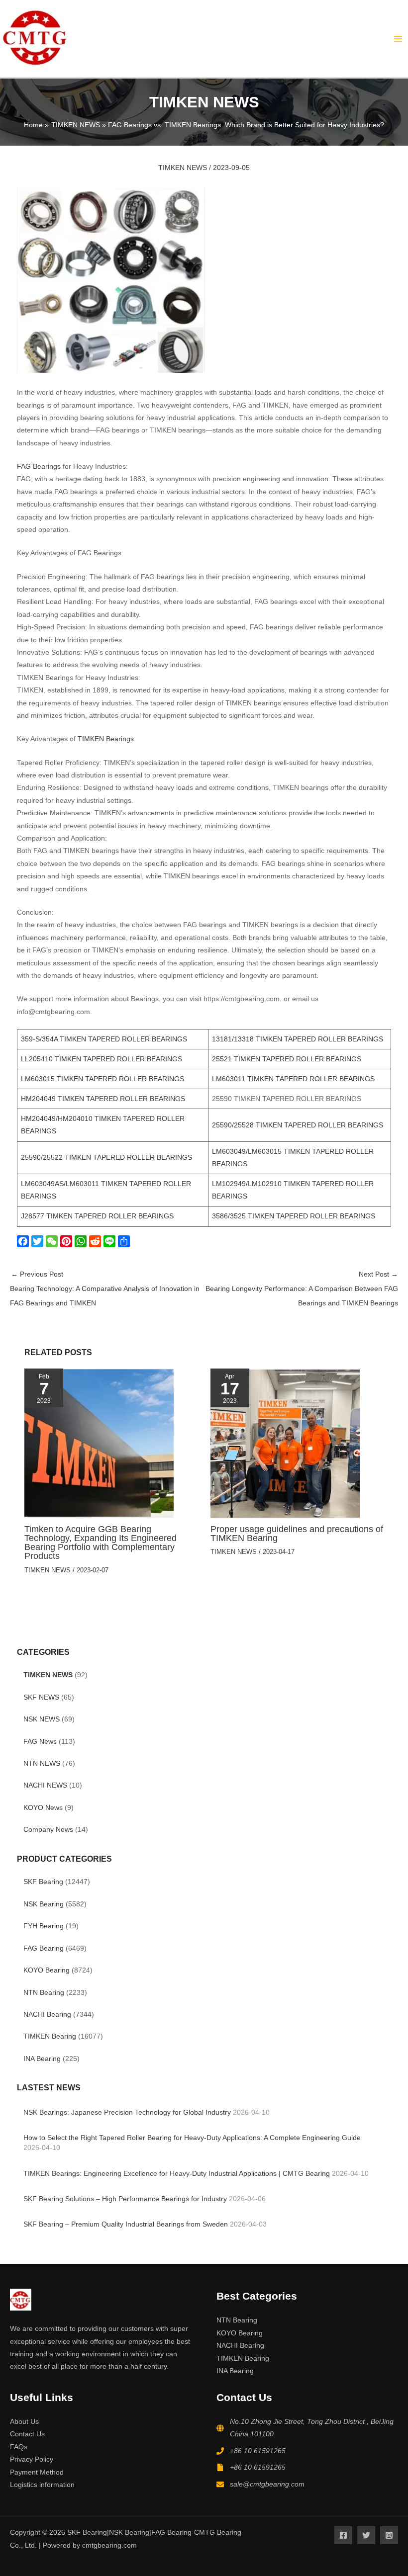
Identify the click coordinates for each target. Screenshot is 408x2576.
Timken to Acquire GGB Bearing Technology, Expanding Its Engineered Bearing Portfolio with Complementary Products (101, 1543)
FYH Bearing (44, 1926)
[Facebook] (24, 1241)
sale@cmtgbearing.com (267, 2484)
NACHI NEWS (45, 1785)
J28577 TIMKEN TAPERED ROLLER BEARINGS (97, 1216)
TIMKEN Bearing (50, 2036)
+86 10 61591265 (258, 2451)
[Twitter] (39, 1241)
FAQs (19, 2447)
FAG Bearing (44, 1948)
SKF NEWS (41, 1697)
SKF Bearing (43, 1882)
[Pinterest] (67, 1241)
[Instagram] (389, 2535)
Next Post (302, 1289)
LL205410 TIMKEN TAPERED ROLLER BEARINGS (102, 1059)
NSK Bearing (44, 1904)
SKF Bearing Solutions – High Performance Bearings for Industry (125, 2199)
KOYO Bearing (47, 1970)
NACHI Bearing (47, 2015)
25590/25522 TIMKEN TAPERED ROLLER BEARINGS (106, 1158)
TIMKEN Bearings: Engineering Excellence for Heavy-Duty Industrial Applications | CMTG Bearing (177, 2174)
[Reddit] (96, 1241)
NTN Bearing (44, 1993)
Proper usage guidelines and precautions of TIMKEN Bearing (297, 1533)
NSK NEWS (42, 1719)
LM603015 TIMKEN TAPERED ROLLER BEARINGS (102, 1079)
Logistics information (42, 2485)
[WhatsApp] (82, 1241)
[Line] (111, 1241)
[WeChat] (53, 1241)
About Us (24, 2422)
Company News (48, 1830)
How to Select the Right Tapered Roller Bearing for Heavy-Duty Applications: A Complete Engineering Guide (192, 2138)
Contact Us (27, 2434)
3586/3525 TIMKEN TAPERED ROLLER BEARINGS (294, 1216)
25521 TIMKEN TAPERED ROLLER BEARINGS (287, 1059)
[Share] (125, 1241)
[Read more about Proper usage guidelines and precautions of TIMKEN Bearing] (285, 1443)
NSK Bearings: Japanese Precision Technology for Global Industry (127, 2112)
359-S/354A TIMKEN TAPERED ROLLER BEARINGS (104, 1039)
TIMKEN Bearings (106, 739)
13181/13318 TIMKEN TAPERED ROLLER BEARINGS (298, 1039)
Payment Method (37, 2472)
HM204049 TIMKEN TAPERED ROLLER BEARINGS (103, 1099)
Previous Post (105, 1289)
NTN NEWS (42, 1763)
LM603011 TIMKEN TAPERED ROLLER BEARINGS (293, 1079)
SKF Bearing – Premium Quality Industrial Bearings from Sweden (126, 2224)
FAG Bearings (39, 467)
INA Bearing (42, 2059)
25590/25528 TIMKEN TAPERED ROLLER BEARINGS (298, 1125)
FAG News (40, 1742)
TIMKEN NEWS (48, 1675)
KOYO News (43, 1808)
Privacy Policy (32, 2459)
